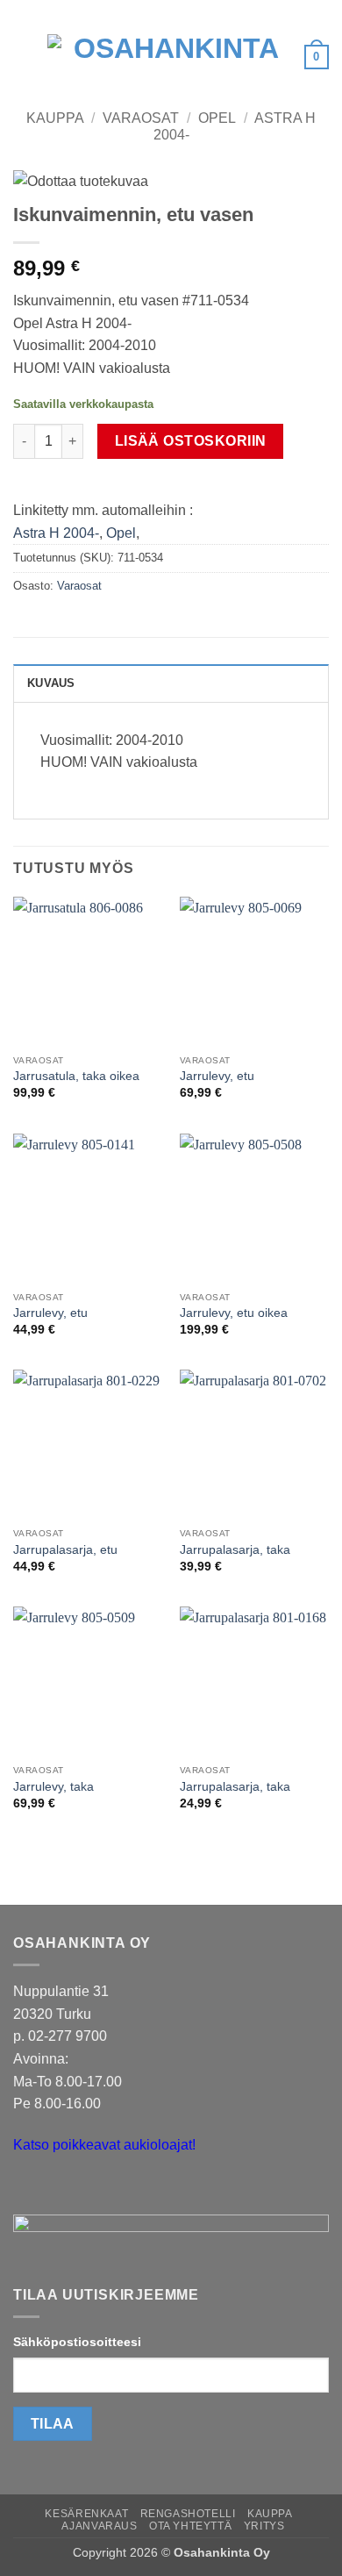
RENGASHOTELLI (188, 2514)
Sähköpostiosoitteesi (77, 2342)
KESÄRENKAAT (86, 2514)
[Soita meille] (61, 2189)
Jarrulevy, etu (217, 1076)
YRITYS (264, 2526)
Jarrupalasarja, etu (65, 1550)
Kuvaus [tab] (51, 683)
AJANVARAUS (99, 2526)
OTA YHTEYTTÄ (190, 2526)
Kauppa (55, 118)
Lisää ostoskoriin (191, 441)
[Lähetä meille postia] (29, 2189)
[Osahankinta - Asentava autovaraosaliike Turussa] (169, 57)
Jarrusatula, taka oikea (76, 1076)
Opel (217, 118)
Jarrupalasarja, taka (235, 1550)
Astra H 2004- (56, 533)
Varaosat (141, 118)
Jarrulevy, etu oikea (234, 1313)
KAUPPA (270, 2514)
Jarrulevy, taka (53, 1787)
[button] (24, 57)
